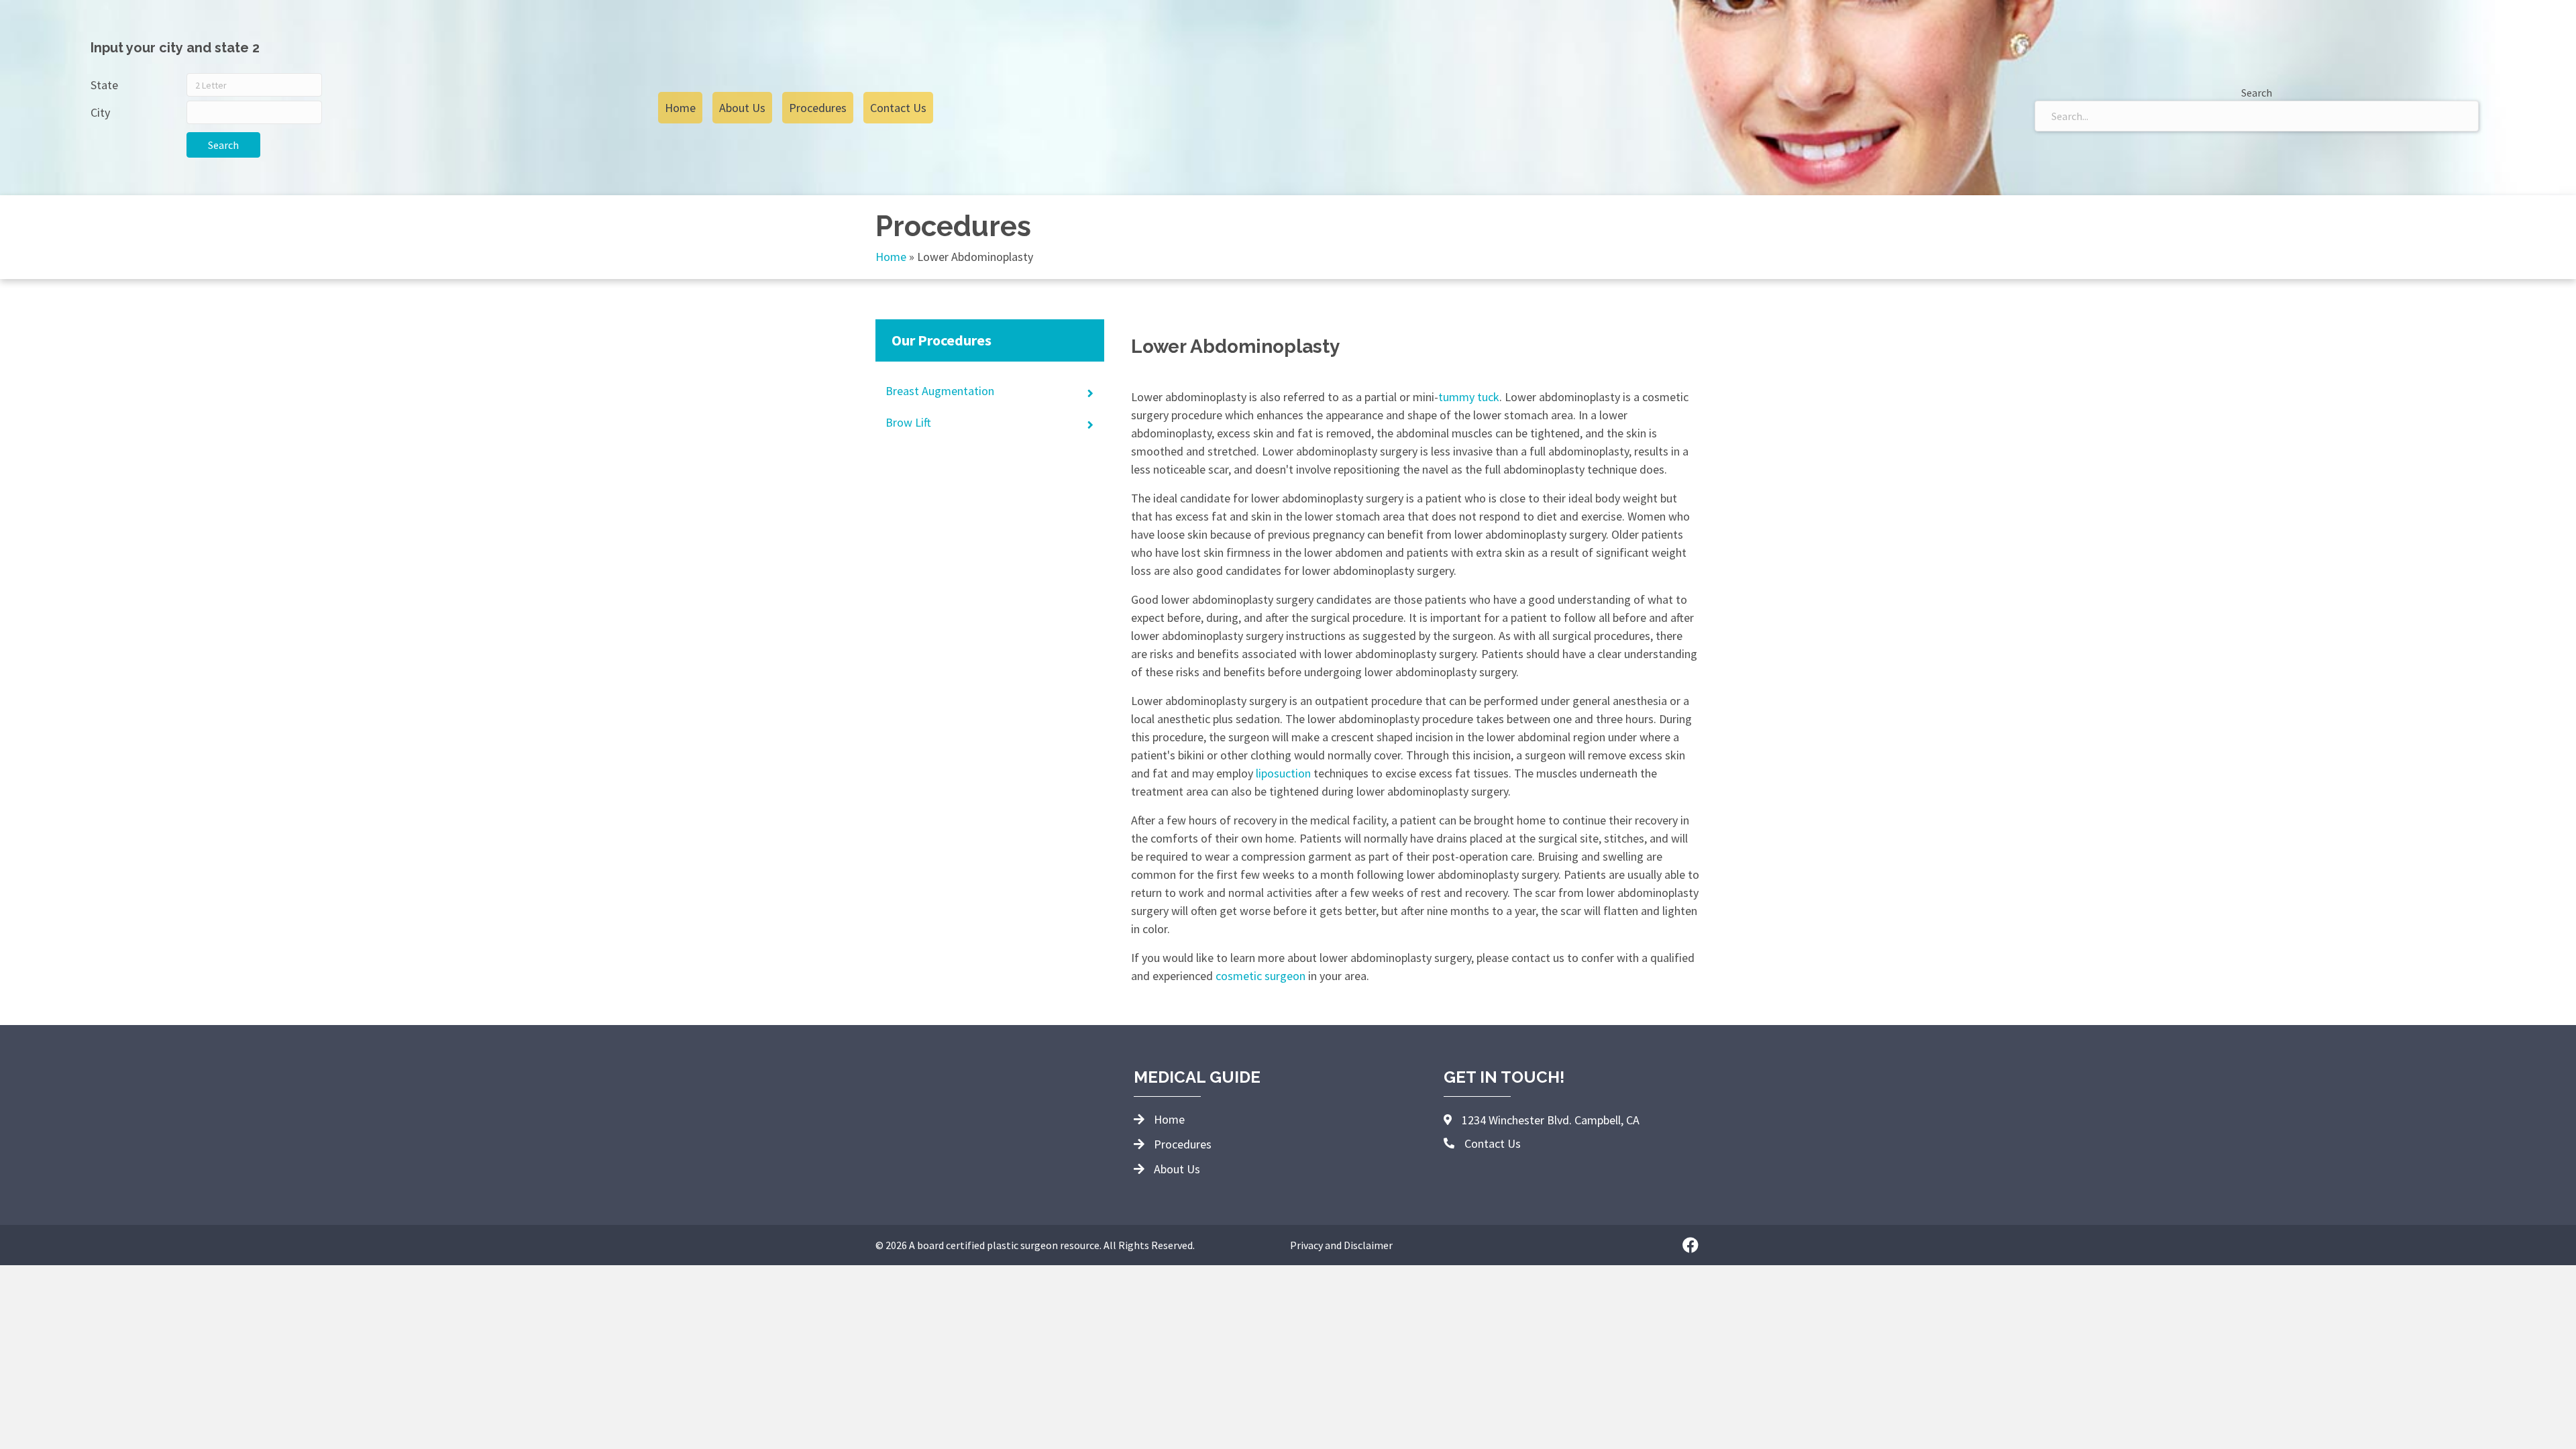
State (104, 85)
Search (223, 145)
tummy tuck (1469, 397)
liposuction (1283, 773)
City (100, 112)
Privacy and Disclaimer (1341, 1245)
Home (891, 257)
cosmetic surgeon (1260, 976)
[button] (1690, 1245)
